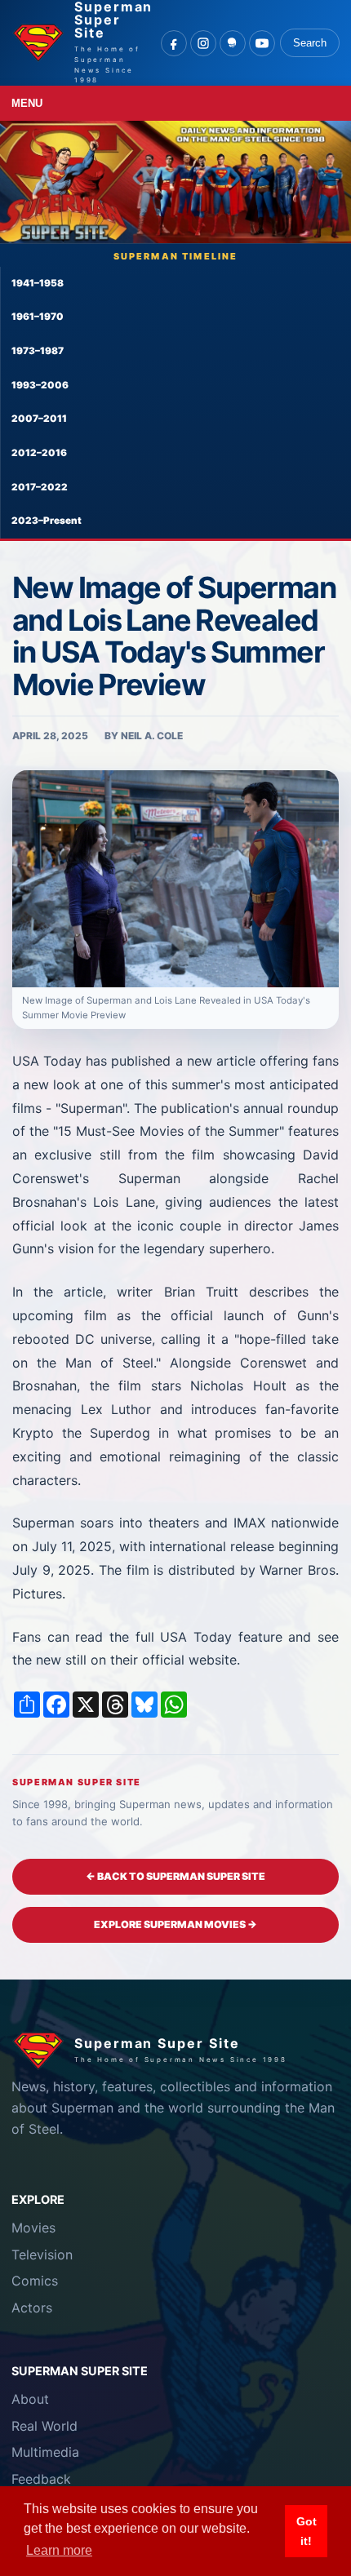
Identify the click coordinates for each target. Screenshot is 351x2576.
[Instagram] (203, 43)
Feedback (41, 2479)
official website (189, 1660)
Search (310, 43)
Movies (33, 2228)
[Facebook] (174, 43)
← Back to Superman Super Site (175, 1876)
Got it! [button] (307, 2531)
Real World (44, 2426)
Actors (32, 2308)
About (30, 2399)
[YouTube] (262, 43)
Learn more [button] (59, 2550)
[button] (175, 879)
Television (42, 2255)
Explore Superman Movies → (175, 1924)
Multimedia (45, 2452)
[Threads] (233, 43)
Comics (35, 2281)
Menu (27, 103)
